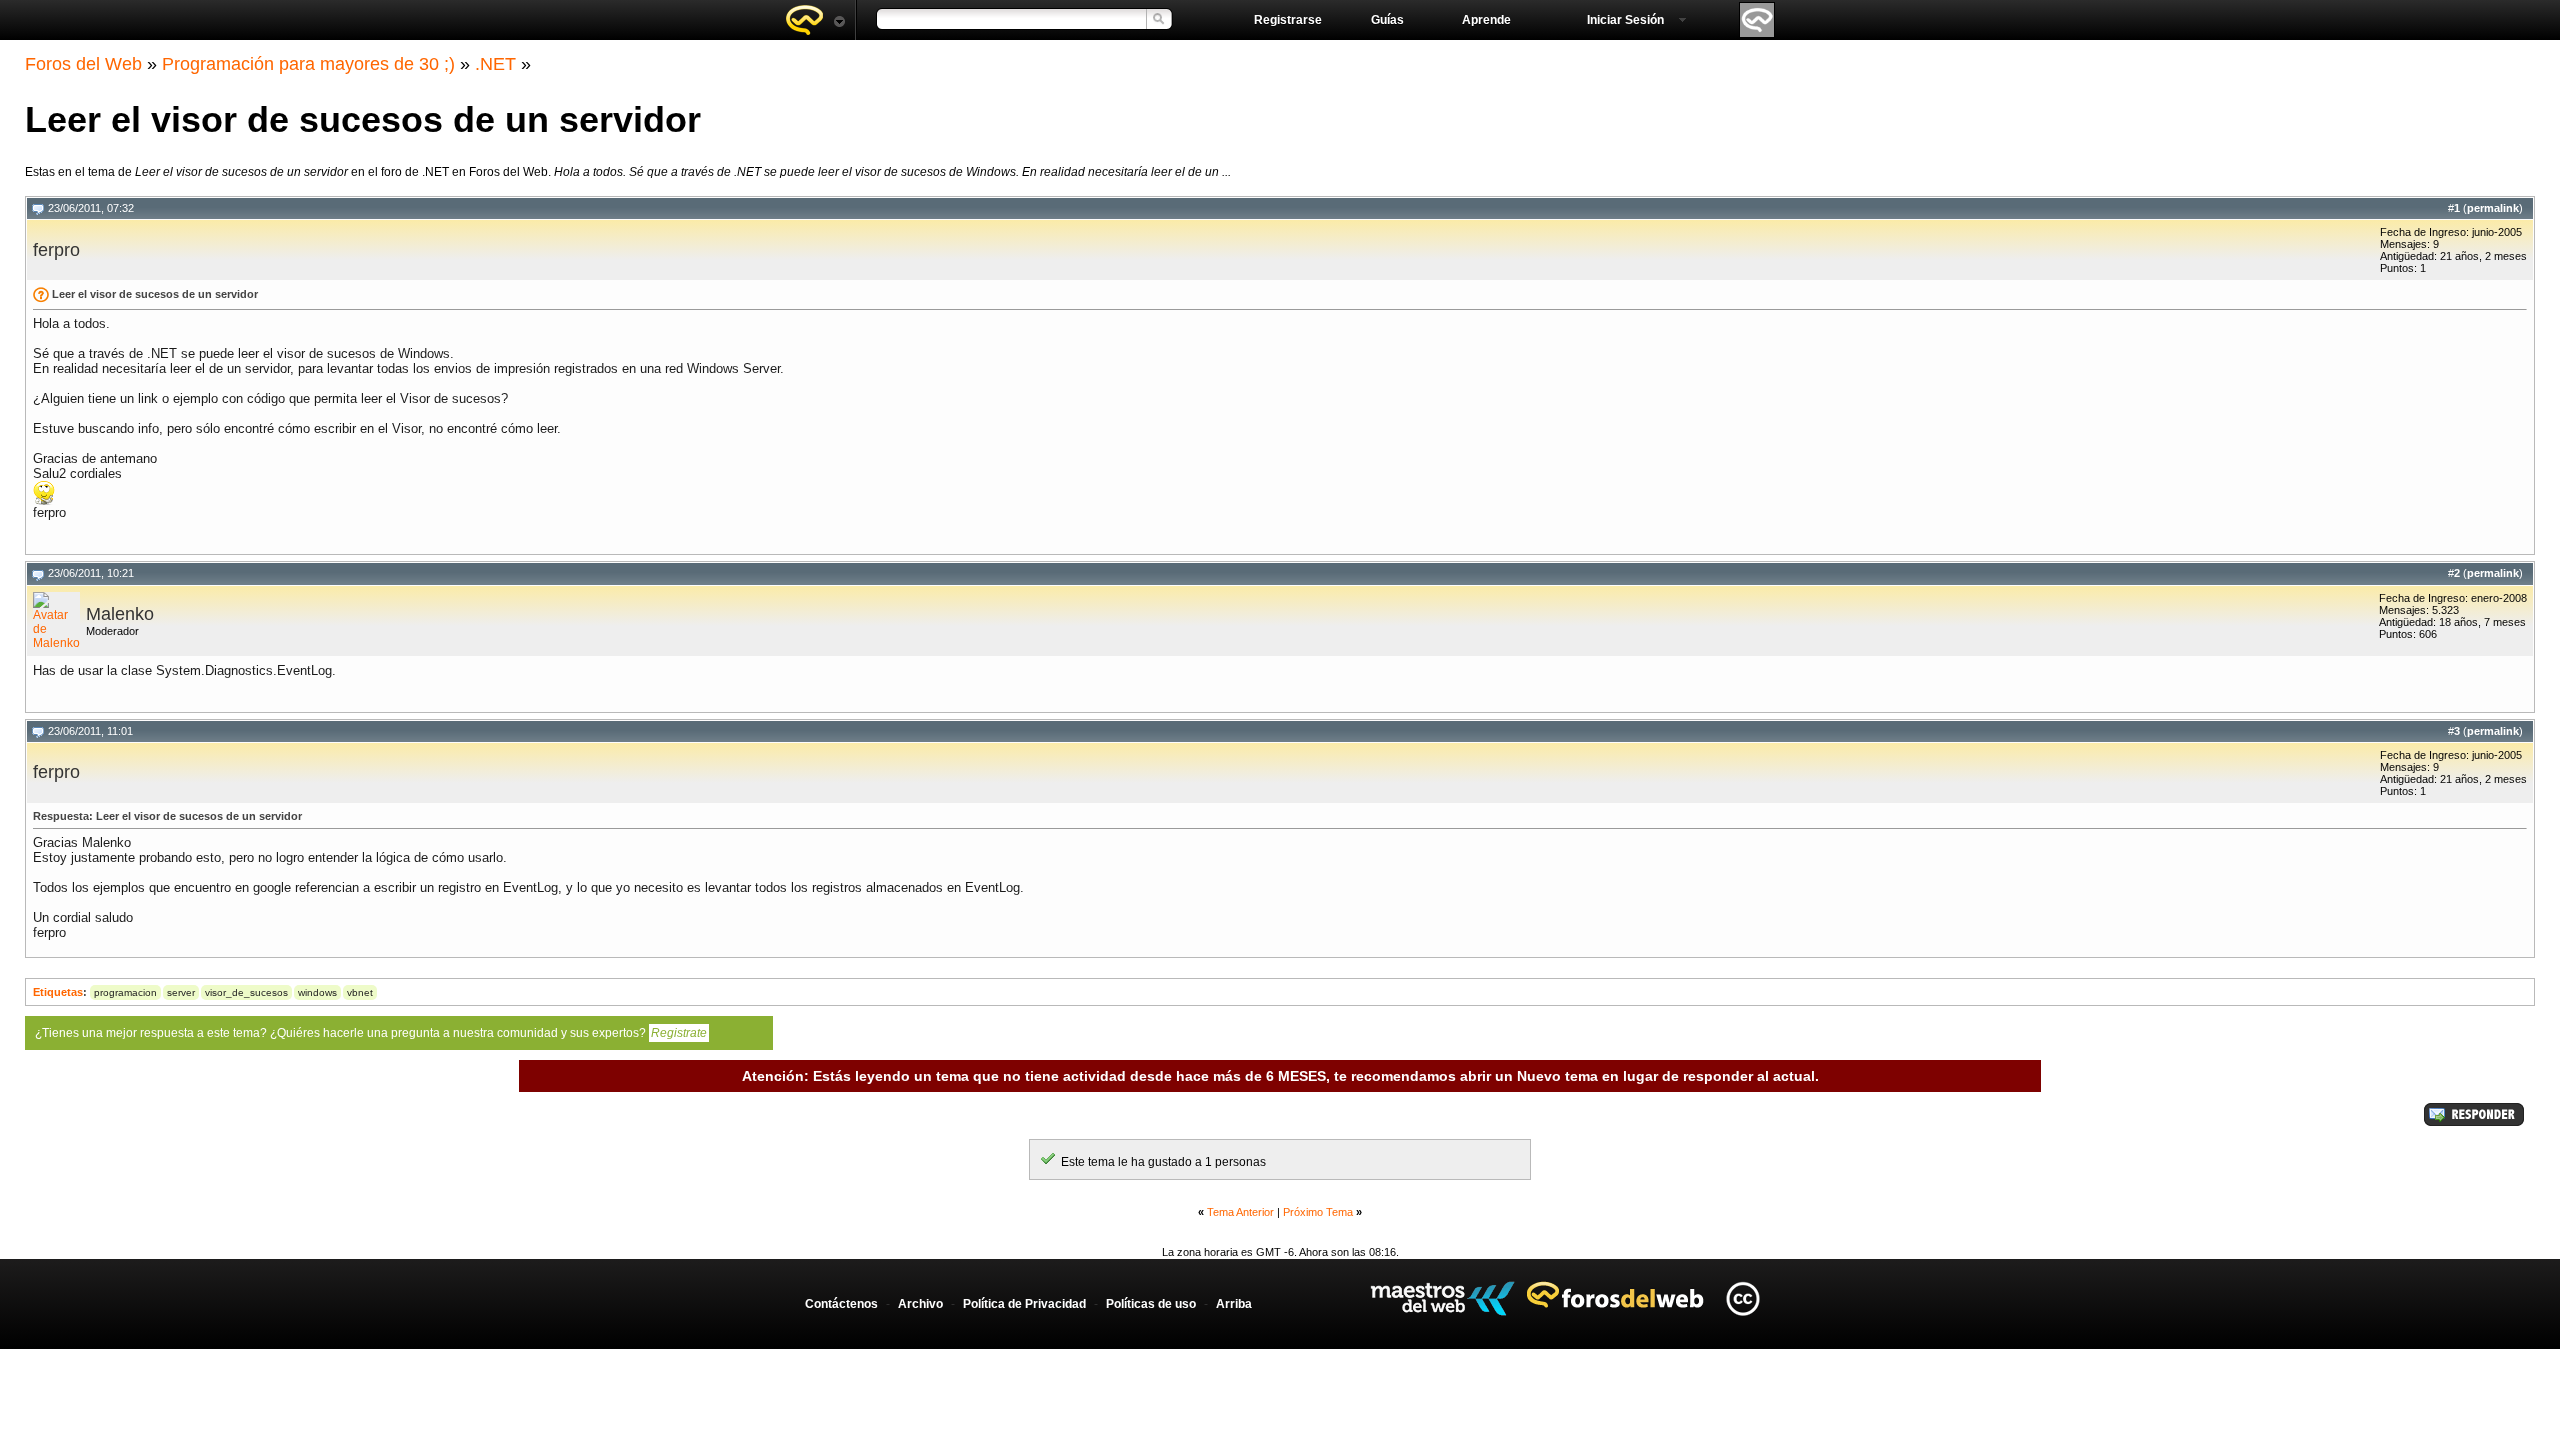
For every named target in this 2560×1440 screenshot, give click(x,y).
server (181, 992)
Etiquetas (58, 992)
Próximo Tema (1318, 1212)
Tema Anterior (1240, 1212)
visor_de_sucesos (246, 992)
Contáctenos (841, 1304)
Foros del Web (83, 64)
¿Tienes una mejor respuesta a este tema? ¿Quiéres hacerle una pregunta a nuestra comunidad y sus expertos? (371, 1033)
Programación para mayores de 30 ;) (308, 64)
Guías (1387, 20)
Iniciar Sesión (1625, 20)
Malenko (120, 614)
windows (317, 992)
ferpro (56, 250)
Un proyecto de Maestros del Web (1442, 1298)
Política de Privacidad (1024, 1304)
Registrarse (1288, 20)
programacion (125, 992)
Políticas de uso (1151, 1304)
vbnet (360, 992)
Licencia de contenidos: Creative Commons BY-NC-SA (1742, 1298)
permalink (2493, 208)
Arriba (1234, 1304)
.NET (495, 64)
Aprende (1486, 20)
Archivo (920, 1304)
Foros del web (815, 20)
